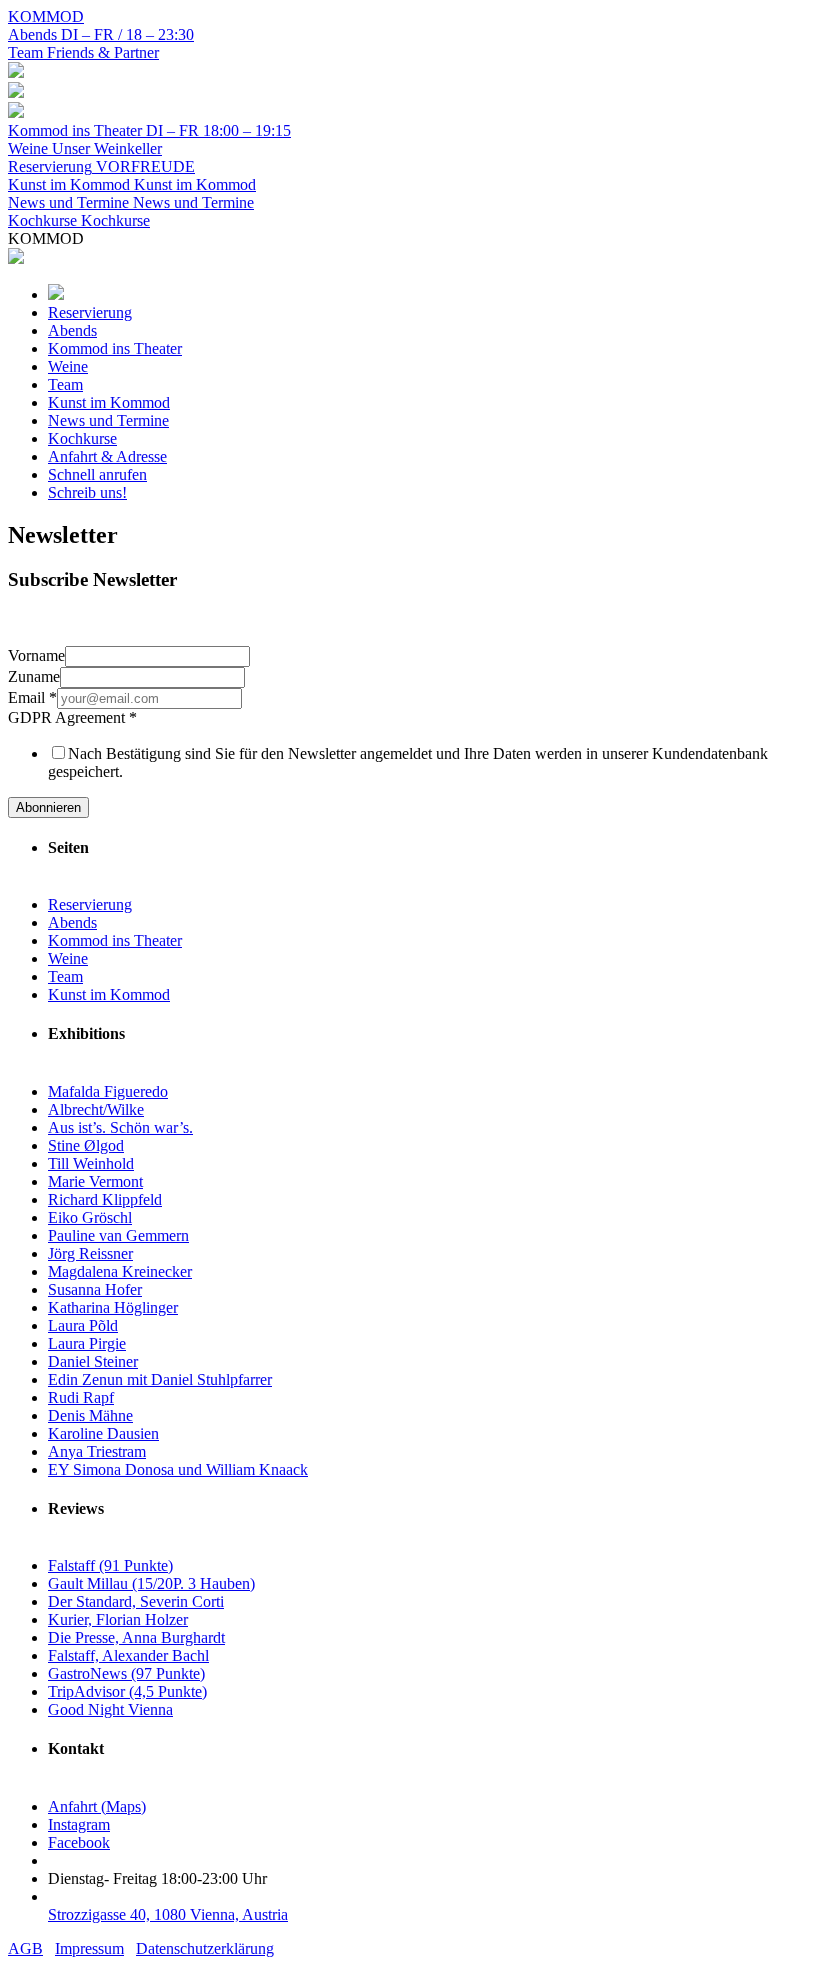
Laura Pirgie (87, 1343)
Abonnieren (48, 807)
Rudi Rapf (81, 1397)
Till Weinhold (91, 1163)
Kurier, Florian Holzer (118, 1619)
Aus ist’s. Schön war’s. (120, 1127)
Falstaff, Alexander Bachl (128, 1655)
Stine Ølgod (86, 1145)
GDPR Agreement (72, 717)
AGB (25, 1948)
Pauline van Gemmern (118, 1235)
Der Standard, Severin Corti (136, 1601)
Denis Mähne (90, 1415)
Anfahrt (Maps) (97, 1806)
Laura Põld (83, 1325)
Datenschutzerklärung (205, 1948)
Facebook (79, 1842)
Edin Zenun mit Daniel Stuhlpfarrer (160, 1379)
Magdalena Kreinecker (120, 1271)
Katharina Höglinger (113, 1307)
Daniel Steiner (93, 1361)
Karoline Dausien (103, 1433)
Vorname (36, 655)
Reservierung (90, 904)
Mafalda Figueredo (108, 1091)
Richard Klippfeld (105, 1199)
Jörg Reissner (90, 1253)
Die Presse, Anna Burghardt (136, 1637)
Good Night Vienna (110, 1709)
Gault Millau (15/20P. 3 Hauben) (151, 1583)
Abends (72, 922)
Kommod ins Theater (115, 940)
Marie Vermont (95, 1181)
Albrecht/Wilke (96, 1109)
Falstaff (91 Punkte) (110, 1565)
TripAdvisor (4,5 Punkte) (127, 1691)
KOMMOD (46, 16)
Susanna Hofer (95, 1289)
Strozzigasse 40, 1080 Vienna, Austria (168, 1914)
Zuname (34, 676)
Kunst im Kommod (109, 994)
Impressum (89, 1948)
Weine (68, 958)
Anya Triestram (97, 1451)
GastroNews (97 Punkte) (126, 1673)
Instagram (79, 1824)
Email (32, 697)
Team (65, 976)
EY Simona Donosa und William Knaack (178, 1469)
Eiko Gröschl (90, 1217)
